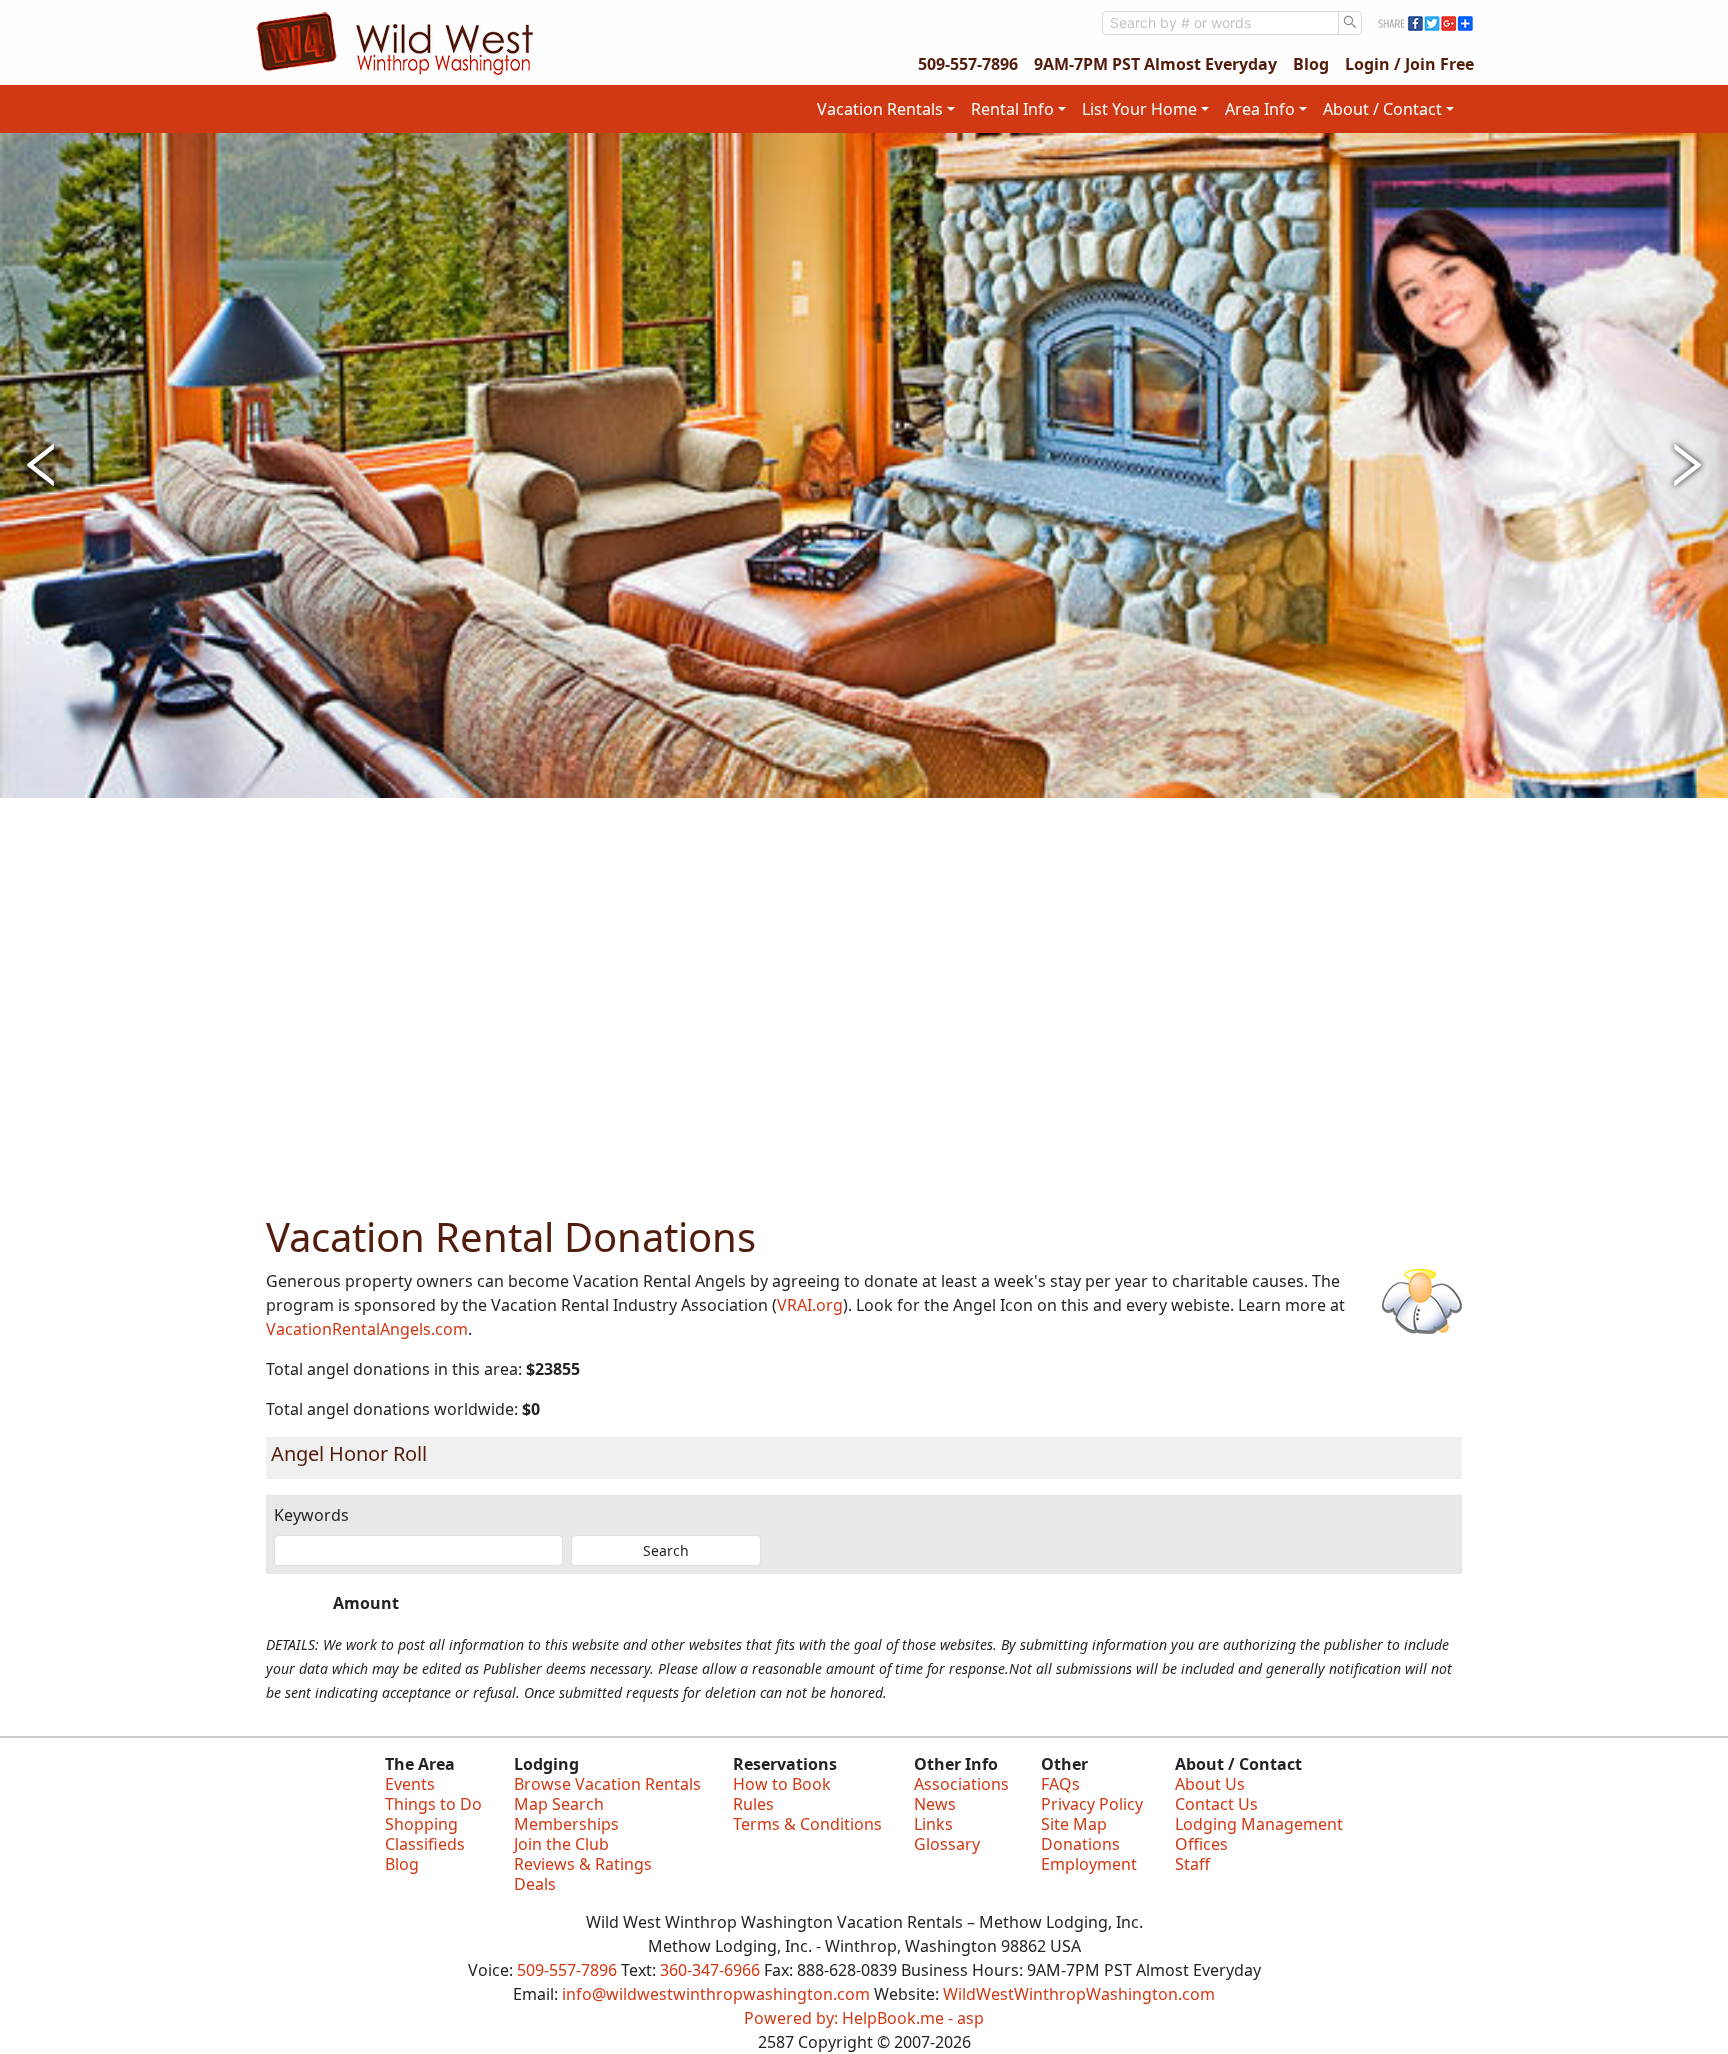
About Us (1210, 1784)
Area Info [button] (1260, 109)
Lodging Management (1259, 1824)
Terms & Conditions (807, 1824)
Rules (753, 1804)
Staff (1192, 1864)
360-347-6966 (710, 1970)
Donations (1080, 1844)
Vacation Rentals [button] (880, 109)
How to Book (782, 1784)
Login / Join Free (1409, 64)
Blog (1311, 64)
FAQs (1060, 1784)
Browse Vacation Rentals (607, 1784)
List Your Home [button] (1139, 109)
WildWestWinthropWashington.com (1079, 1994)
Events (410, 1784)
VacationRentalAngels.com (367, 1329)
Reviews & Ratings (583, 1864)
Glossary (947, 1844)
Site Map (1074, 1824)
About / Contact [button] (1382, 109)
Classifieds (425, 1844)
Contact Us (1216, 1804)
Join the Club (561, 1844)
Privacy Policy (1092, 1804)
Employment (1089, 1864)
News (935, 1804)
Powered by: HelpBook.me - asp (864, 2018)
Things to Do (433, 1804)
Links (933, 1824)
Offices (1201, 1844)
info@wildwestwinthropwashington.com (716, 1994)
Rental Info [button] (1012, 109)
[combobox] (1220, 23)
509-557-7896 (968, 64)
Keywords (311, 1515)
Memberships (566, 1824)
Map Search (559, 1804)
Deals (535, 1884)
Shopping (421, 1824)
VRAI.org (810, 1305)
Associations (961, 1784)
